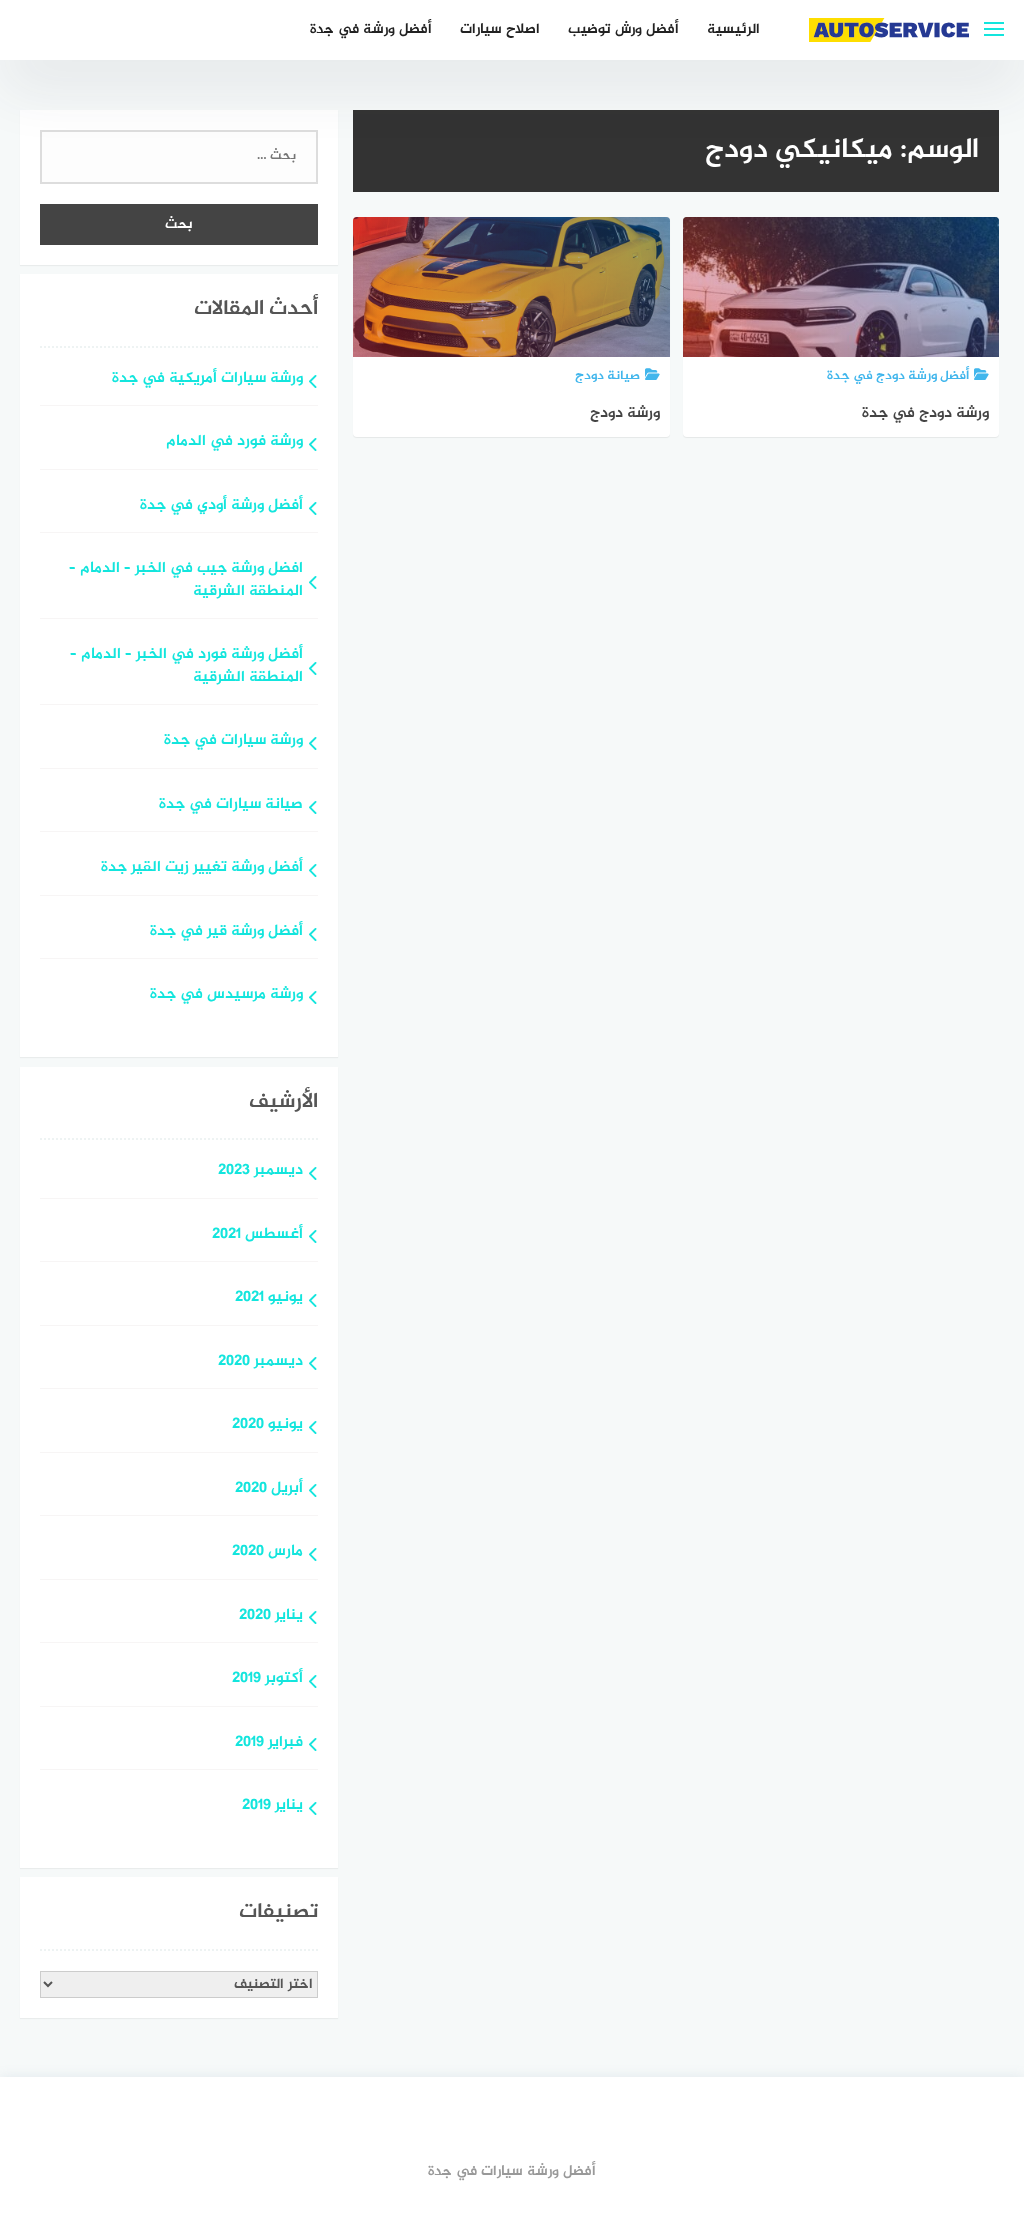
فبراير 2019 (269, 1743)
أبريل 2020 (269, 1489)
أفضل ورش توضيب (623, 29)
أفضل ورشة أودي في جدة (221, 506)
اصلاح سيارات (500, 29)
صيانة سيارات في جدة (231, 805)
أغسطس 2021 (257, 1235)
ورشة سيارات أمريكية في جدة (207, 379)
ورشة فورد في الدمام (234, 442)
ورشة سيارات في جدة (233, 741)
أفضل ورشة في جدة (371, 29)
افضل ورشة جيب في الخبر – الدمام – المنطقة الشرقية (186, 581)
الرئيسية (733, 29)
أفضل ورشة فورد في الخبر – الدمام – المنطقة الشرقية (186, 667)
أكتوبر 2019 (267, 1679)
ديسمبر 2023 (260, 1171)
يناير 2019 (272, 1806)
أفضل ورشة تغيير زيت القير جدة (202, 868)
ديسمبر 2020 (260, 1362)
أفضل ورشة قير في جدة (226, 932)
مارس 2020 (267, 1552)
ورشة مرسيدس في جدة (226, 995)
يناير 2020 (271, 1616)
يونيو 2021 (269, 1298)
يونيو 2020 (267, 1425)
